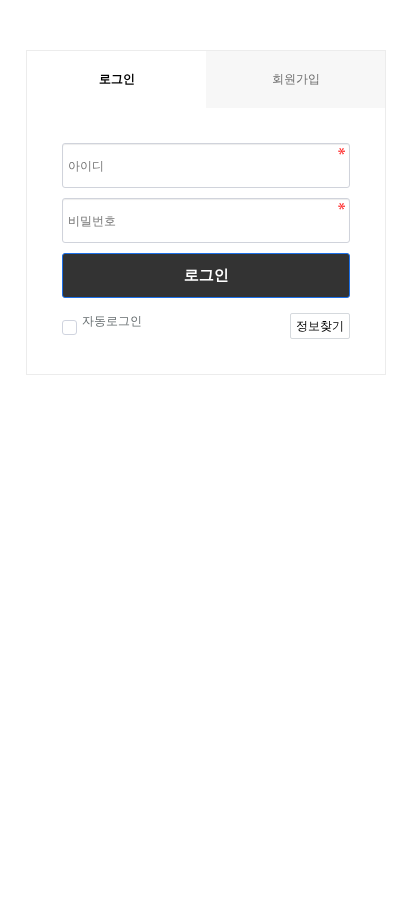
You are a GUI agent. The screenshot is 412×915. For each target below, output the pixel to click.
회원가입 (296, 79)
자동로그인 (112, 321)
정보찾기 (320, 326)
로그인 (206, 274)
